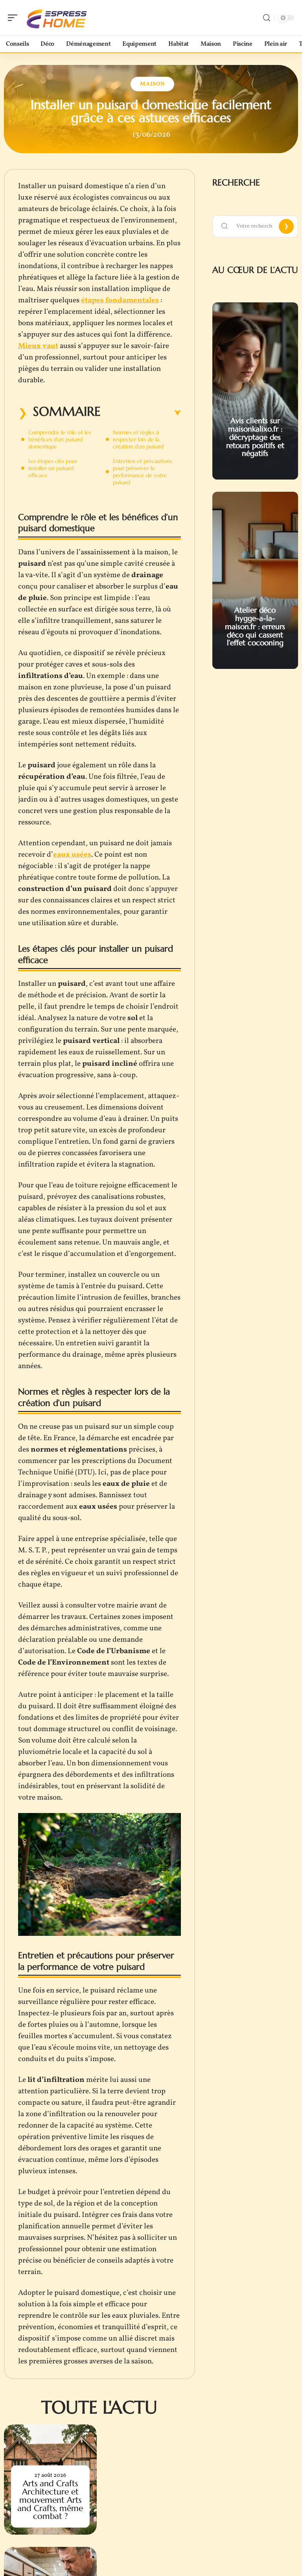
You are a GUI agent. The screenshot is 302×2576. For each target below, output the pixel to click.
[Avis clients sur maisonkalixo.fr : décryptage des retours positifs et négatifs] (255, 391)
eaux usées (72, 855)
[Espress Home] (57, 18)
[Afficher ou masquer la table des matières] (141, 413)
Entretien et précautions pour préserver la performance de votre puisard (142, 472)
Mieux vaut (38, 346)
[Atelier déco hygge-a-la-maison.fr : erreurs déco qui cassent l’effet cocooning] (255, 580)
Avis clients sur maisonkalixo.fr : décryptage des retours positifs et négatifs (255, 437)
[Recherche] (267, 18)
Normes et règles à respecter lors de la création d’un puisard (138, 439)
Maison (152, 84)
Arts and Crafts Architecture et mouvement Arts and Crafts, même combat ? (50, 2500)
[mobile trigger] (15, 18)
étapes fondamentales (120, 300)
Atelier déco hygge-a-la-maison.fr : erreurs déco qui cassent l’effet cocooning (255, 626)
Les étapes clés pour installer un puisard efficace (53, 468)
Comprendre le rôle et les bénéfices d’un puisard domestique (60, 439)
